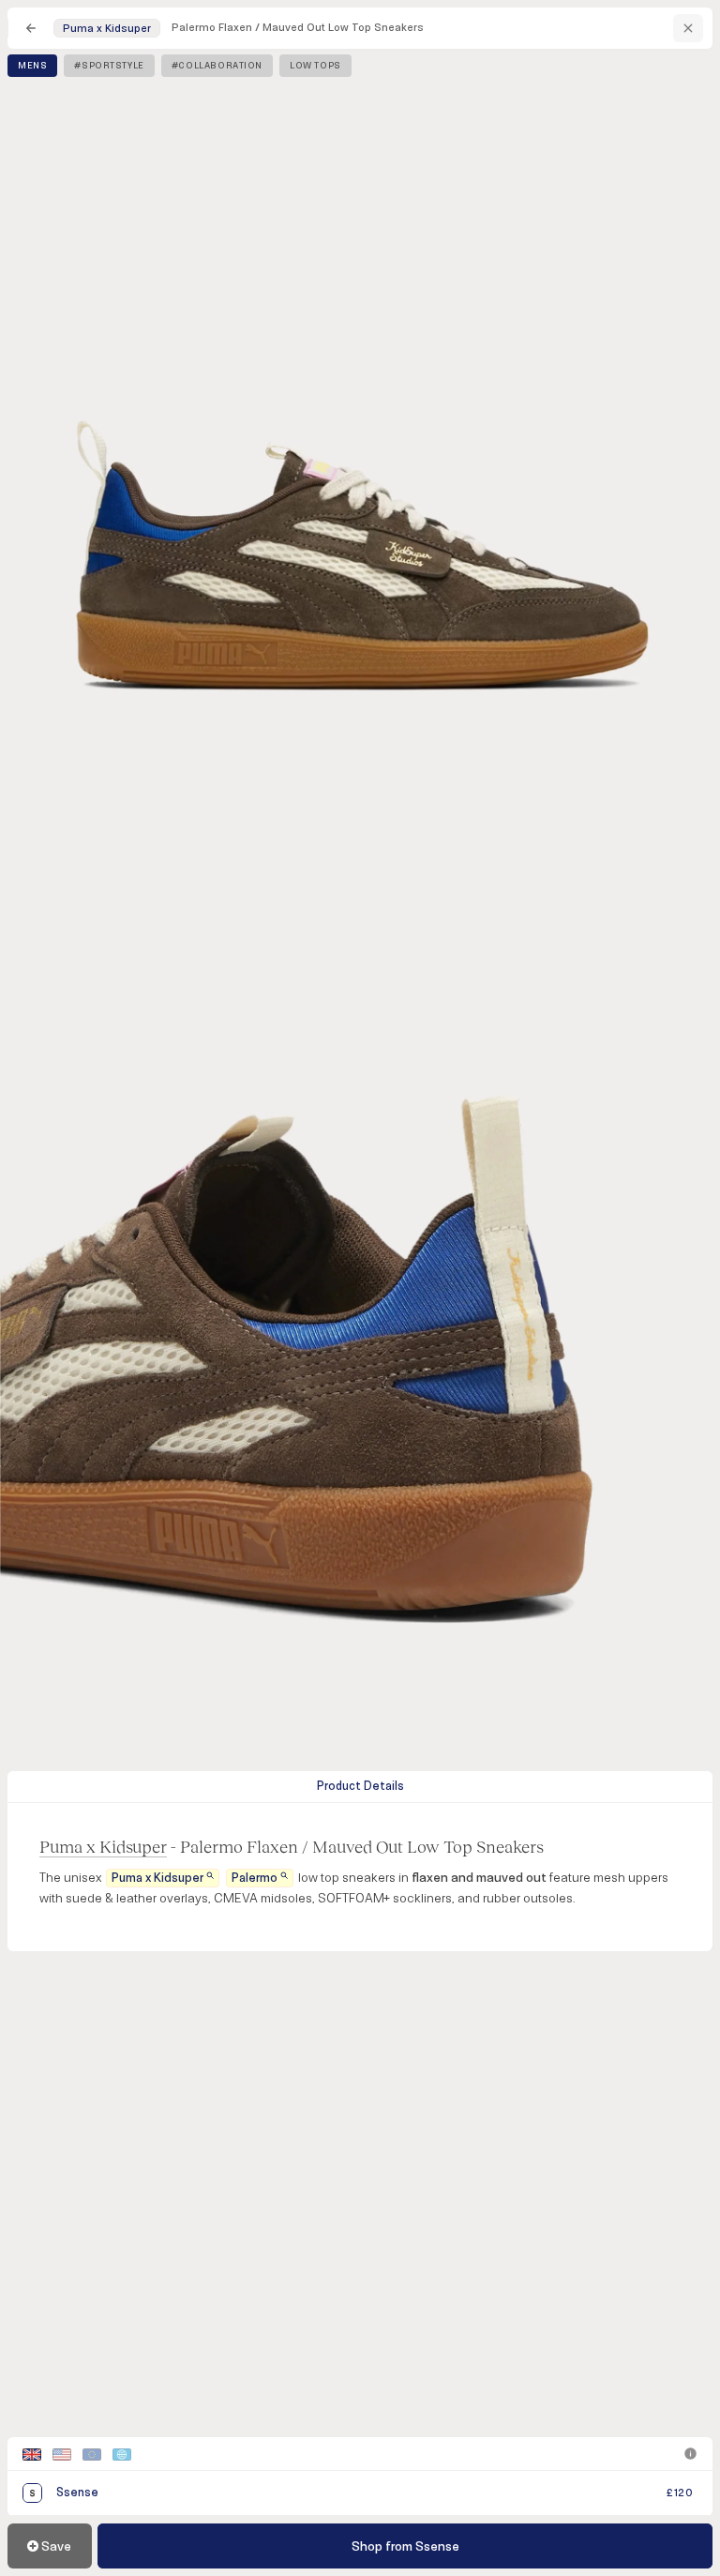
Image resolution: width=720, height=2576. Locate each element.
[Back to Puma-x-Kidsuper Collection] (688, 28)
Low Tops (315, 66)
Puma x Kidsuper (103, 1846)
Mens (32, 66)
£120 (680, 2493)
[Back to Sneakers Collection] (31, 28)
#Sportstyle (109, 66)
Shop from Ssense (405, 2546)
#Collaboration (217, 66)
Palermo (255, 1878)
